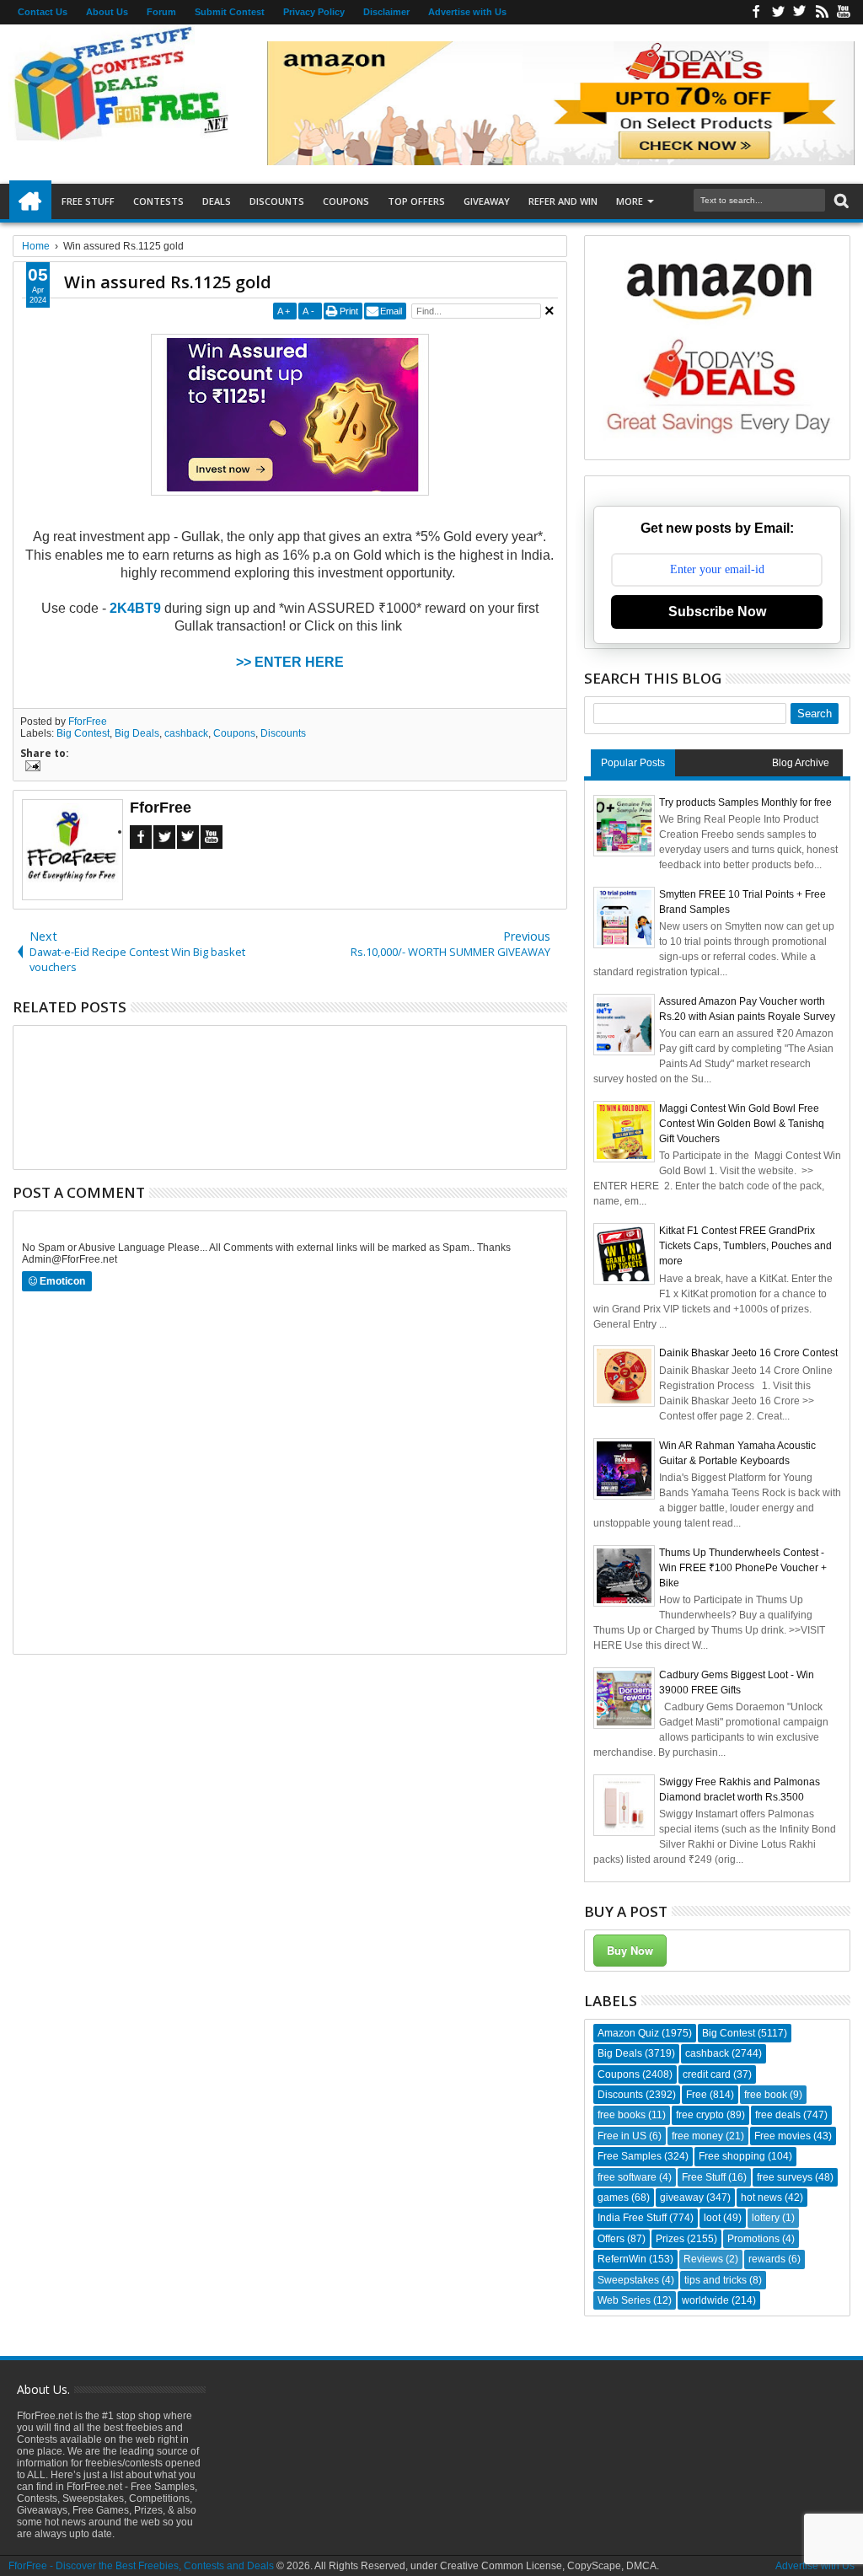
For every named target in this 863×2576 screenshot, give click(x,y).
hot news (761, 2198)
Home (30, 201)
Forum (161, 12)
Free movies (783, 2136)
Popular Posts (633, 763)
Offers (611, 2239)
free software (627, 2177)
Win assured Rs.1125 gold (168, 282)
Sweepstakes (628, 2280)
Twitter (778, 12)
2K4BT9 (137, 608)
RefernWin (622, 2259)
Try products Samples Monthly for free (745, 802)
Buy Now (630, 1950)
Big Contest (83, 733)
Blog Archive (801, 763)
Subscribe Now (717, 612)
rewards (767, 2259)
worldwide (705, 2300)
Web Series (624, 2300)
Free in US (622, 2136)
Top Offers (416, 201)
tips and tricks (716, 2280)
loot (712, 2218)
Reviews (703, 2259)
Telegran (800, 12)
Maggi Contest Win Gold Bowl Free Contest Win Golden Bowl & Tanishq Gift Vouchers (742, 1124)
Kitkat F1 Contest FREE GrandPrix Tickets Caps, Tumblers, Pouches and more (745, 1246)
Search (840, 201)
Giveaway (487, 201)
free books (622, 2115)
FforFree (88, 722)
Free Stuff (88, 201)
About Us (107, 12)
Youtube (844, 12)
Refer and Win (563, 201)
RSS (822, 12)
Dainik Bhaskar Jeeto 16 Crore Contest (748, 1353)
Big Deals (137, 733)
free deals (778, 2115)
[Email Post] (30, 768)
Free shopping (732, 2156)
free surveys (785, 2177)
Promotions (753, 2239)
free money (697, 2136)
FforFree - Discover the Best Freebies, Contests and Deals (141, 2566)
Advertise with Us (467, 12)
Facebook (756, 12)
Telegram (188, 837)
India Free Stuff (632, 2218)
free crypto (700, 2115)
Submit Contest (230, 12)
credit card (707, 2074)
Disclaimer (386, 12)
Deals (217, 201)
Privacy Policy (314, 12)
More (630, 201)
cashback (186, 733)
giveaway (682, 2198)
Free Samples (630, 2156)
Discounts (277, 201)
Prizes (670, 2239)
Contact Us (43, 12)
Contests (158, 201)
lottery (766, 2218)
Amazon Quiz (628, 2033)
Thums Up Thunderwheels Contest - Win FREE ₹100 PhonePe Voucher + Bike (743, 1568)
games (613, 2198)
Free (697, 2095)
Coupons (346, 201)
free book (766, 2095)
